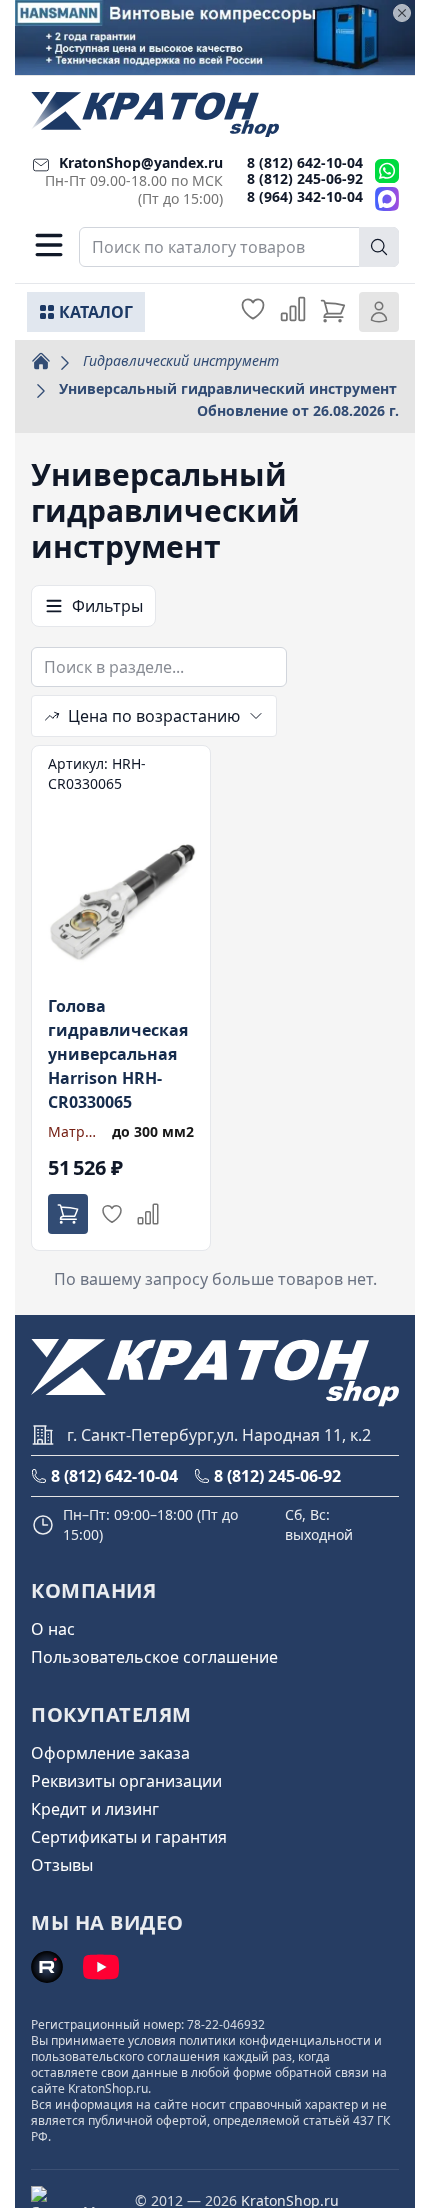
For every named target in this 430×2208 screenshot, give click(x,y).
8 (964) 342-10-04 (305, 196)
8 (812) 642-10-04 (305, 162)
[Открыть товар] (121, 998)
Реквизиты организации (126, 1781)
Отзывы (62, 1865)
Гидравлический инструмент (181, 360)
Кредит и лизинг (95, 1809)
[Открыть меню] (49, 245)
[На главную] (155, 114)
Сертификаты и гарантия (129, 1837)
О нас (53, 1629)
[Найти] (379, 247)
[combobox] (239, 247)
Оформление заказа (110, 1753)
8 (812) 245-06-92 (305, 178)
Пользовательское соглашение (154, 1657)
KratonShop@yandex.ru (141, 162)
